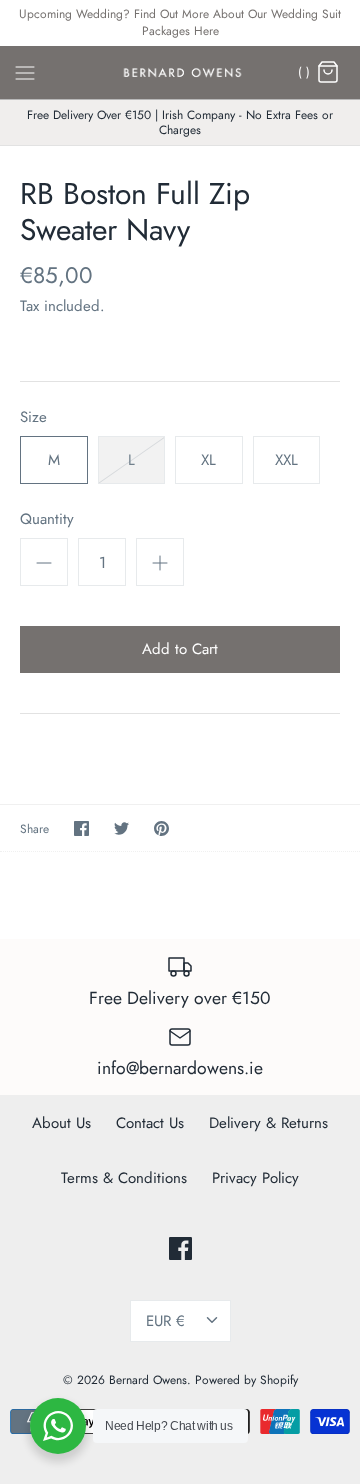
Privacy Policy (255, 1178)
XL (208, 460)
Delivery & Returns (268, 1123)
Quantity (47, 519)
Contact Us (150, 1123)
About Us (61, 1123)
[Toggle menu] (25, 71)
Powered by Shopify (246, 1380)
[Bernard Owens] (180, 73)
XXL (286, 460)
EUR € (165, 1321)
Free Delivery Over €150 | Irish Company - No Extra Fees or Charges (180, 122)
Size (33, 417)
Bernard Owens (148, 1380)
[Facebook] (180, 1248)
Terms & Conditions (124, 1178)
